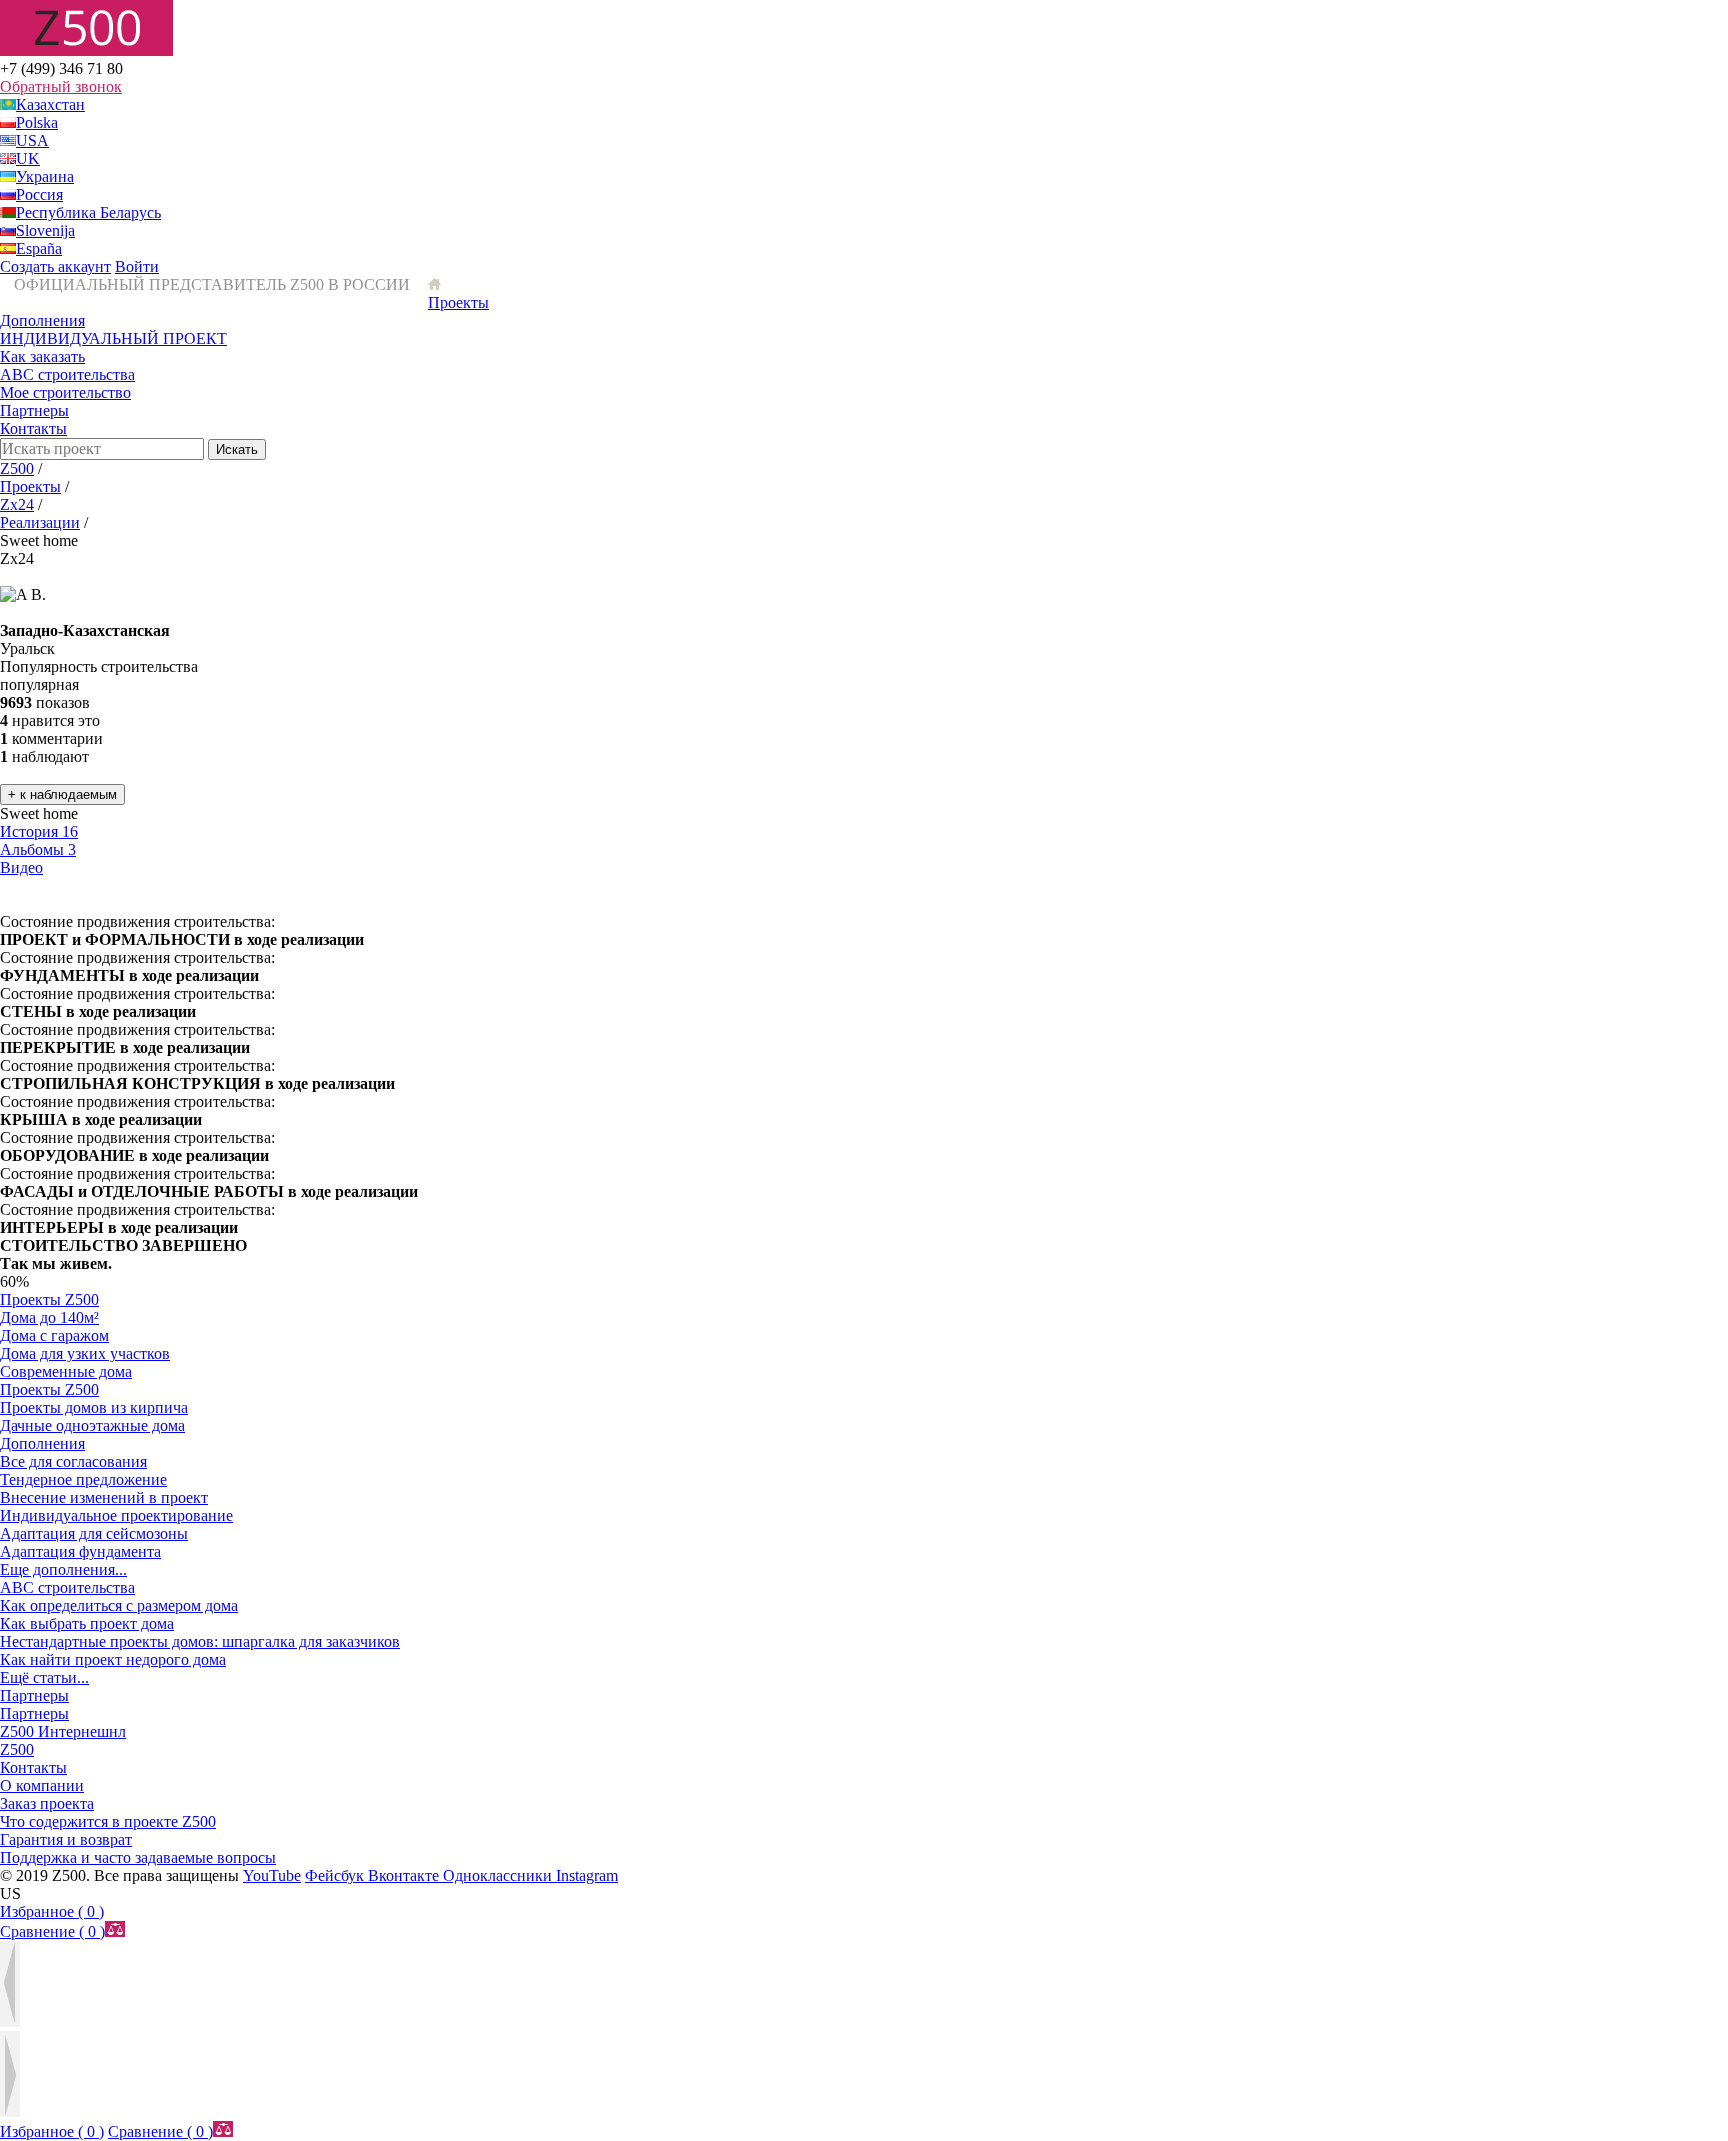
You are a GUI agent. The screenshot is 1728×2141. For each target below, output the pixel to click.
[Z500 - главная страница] (434, 284)
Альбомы (38, 849)
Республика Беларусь (88, 212)
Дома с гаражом (54, 1335)
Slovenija (45, 230)
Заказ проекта (47, 1803)
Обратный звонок (61, 86)
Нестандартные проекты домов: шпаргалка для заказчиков (200, 1641)
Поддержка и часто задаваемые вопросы (138, 1857)
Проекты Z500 (49, 1299)
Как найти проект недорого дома (113, 1659)
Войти (137, 266)
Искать (237, 449)
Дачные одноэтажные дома (92, 1425)
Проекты (458, 302)
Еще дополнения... (63, 1569)
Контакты (33, 428)
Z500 (17, 468)
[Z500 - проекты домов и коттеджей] (86, 50)
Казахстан (50, 104)
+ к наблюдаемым (62, 794)
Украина (45, 176)
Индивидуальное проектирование (116, 1515)
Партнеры (34, 410)
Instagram (587, 1875)
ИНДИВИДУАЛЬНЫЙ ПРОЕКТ (113, 338)
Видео (21, 867)
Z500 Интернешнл (63, 1731)
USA (32, 140)
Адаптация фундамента (80, 1551)
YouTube (272, 1875)
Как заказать (42, 356)
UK (28, 158)
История (39, 831)
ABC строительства (67, 374)
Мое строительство (65, 392)
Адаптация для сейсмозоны (94, 1533)
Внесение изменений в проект (104, 1497)
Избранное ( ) (52, 1911)
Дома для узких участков (85, 1353)
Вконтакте (405, 1875)
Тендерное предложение (83, 1479)
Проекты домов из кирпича (94, 1407)
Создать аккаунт (55, 266)
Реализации (40, 522)
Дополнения (42, 320)
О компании (42, 1785)
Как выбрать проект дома (87, 1623)
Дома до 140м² (49, 1317)
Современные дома (66, 1371)
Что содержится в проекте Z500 (108, 1821)
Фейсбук (336, 1875)
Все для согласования (73, 1461)
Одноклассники (499, 1875)
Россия (39, 194)
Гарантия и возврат (66, 1839)
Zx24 (17, 504)
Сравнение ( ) (52, 1931)
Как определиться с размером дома (119, 1605)
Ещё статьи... (44, 1677)
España (39, 248)
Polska (37, 122)
